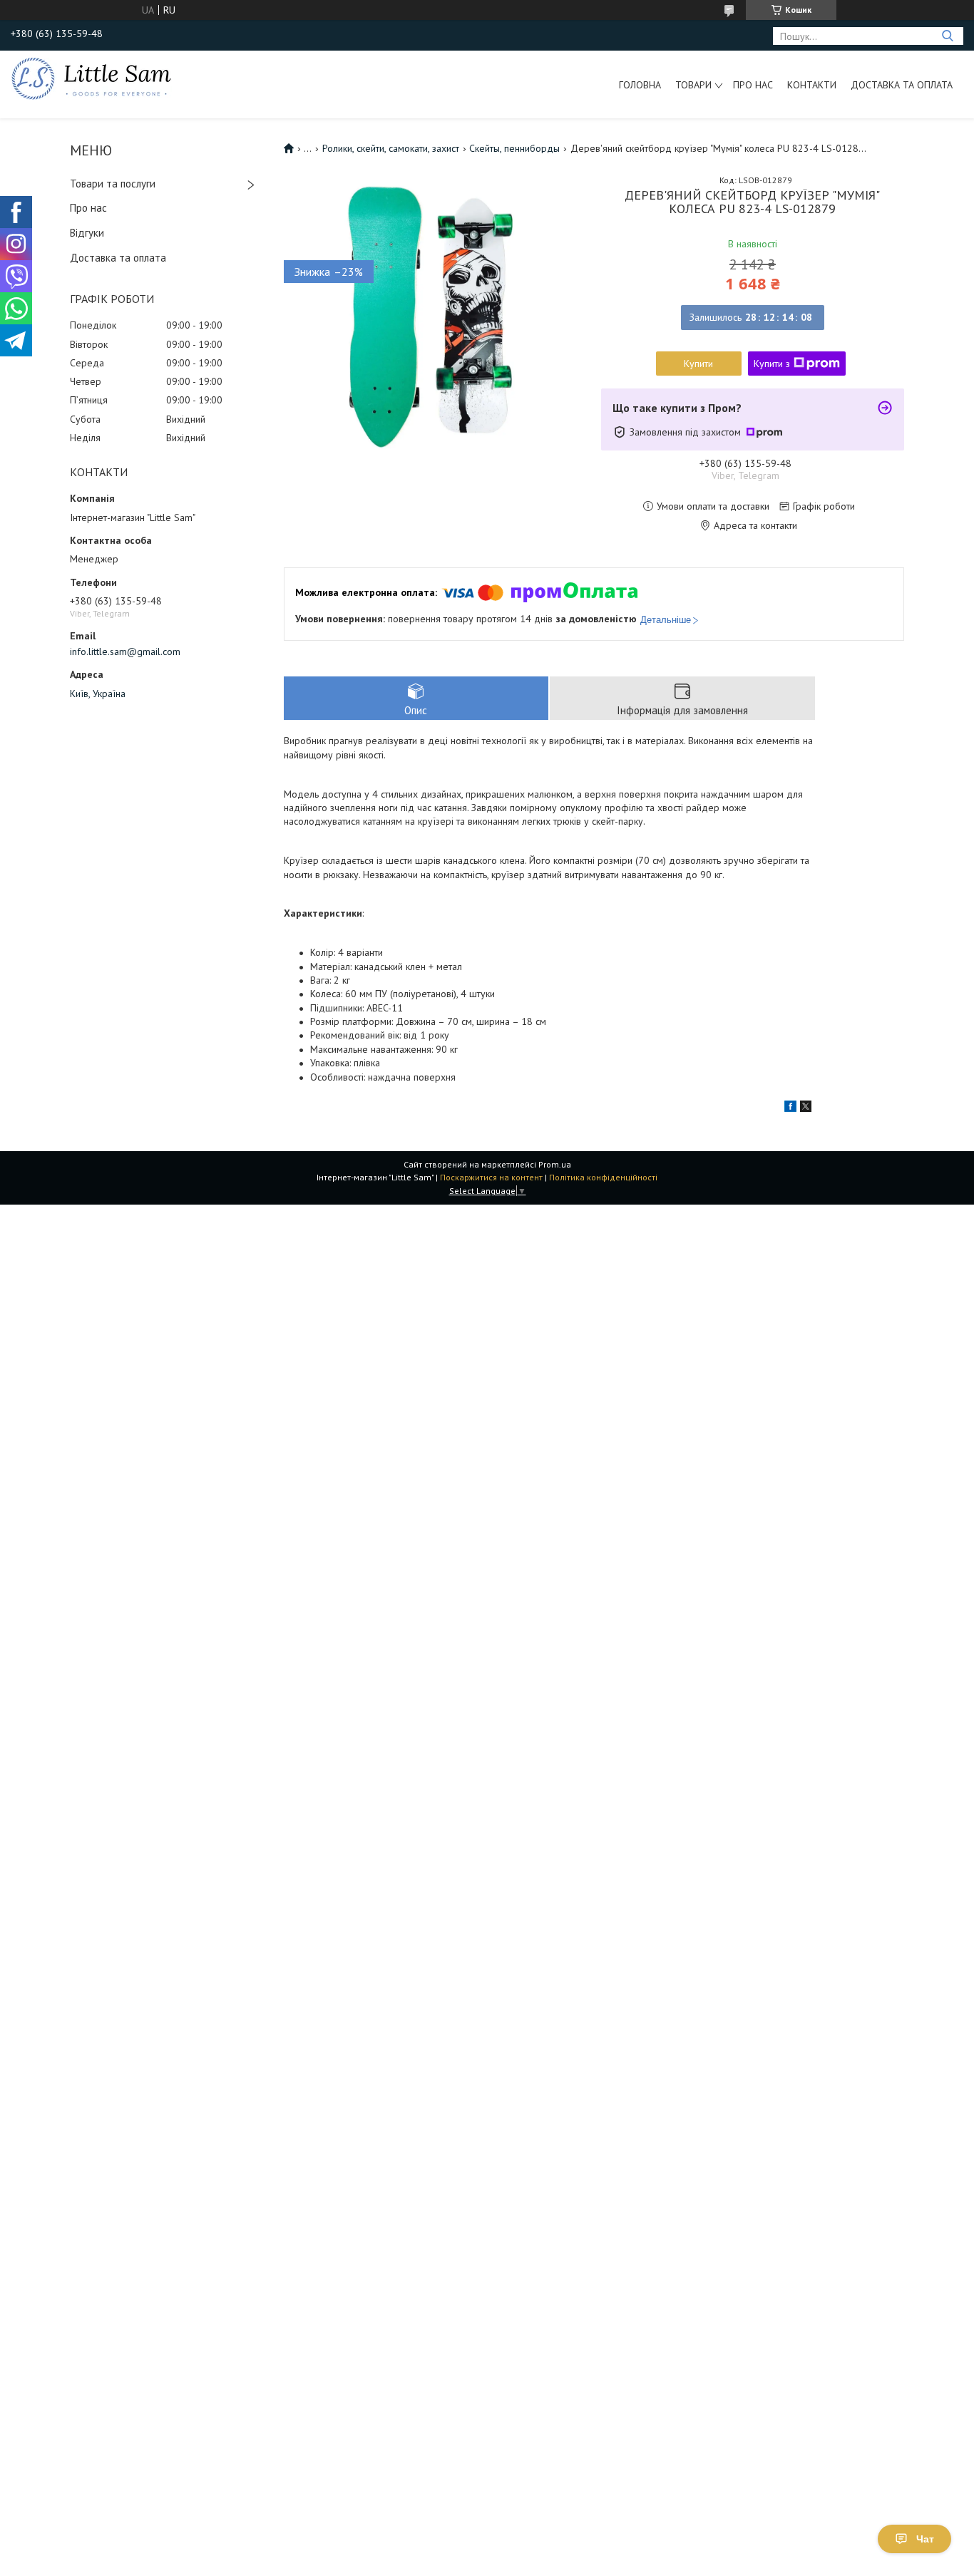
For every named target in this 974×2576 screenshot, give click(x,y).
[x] (806, 1108)
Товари (693, 85)
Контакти (812, 85)
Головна (640, 85)
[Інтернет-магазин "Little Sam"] (91, 78)
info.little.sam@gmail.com (125, 651)
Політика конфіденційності (603, 1177)
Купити (698, 364)
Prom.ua (555, 1164)
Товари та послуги (113, 184)
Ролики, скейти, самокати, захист (391, 148)
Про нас (753, 85)
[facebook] (790, 1108)
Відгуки (87, 233)
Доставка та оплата (902, 85)
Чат (925, 2539)
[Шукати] (947, 36)
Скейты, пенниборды (514, 148)
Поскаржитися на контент (491, 1177)
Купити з (772, 364)
